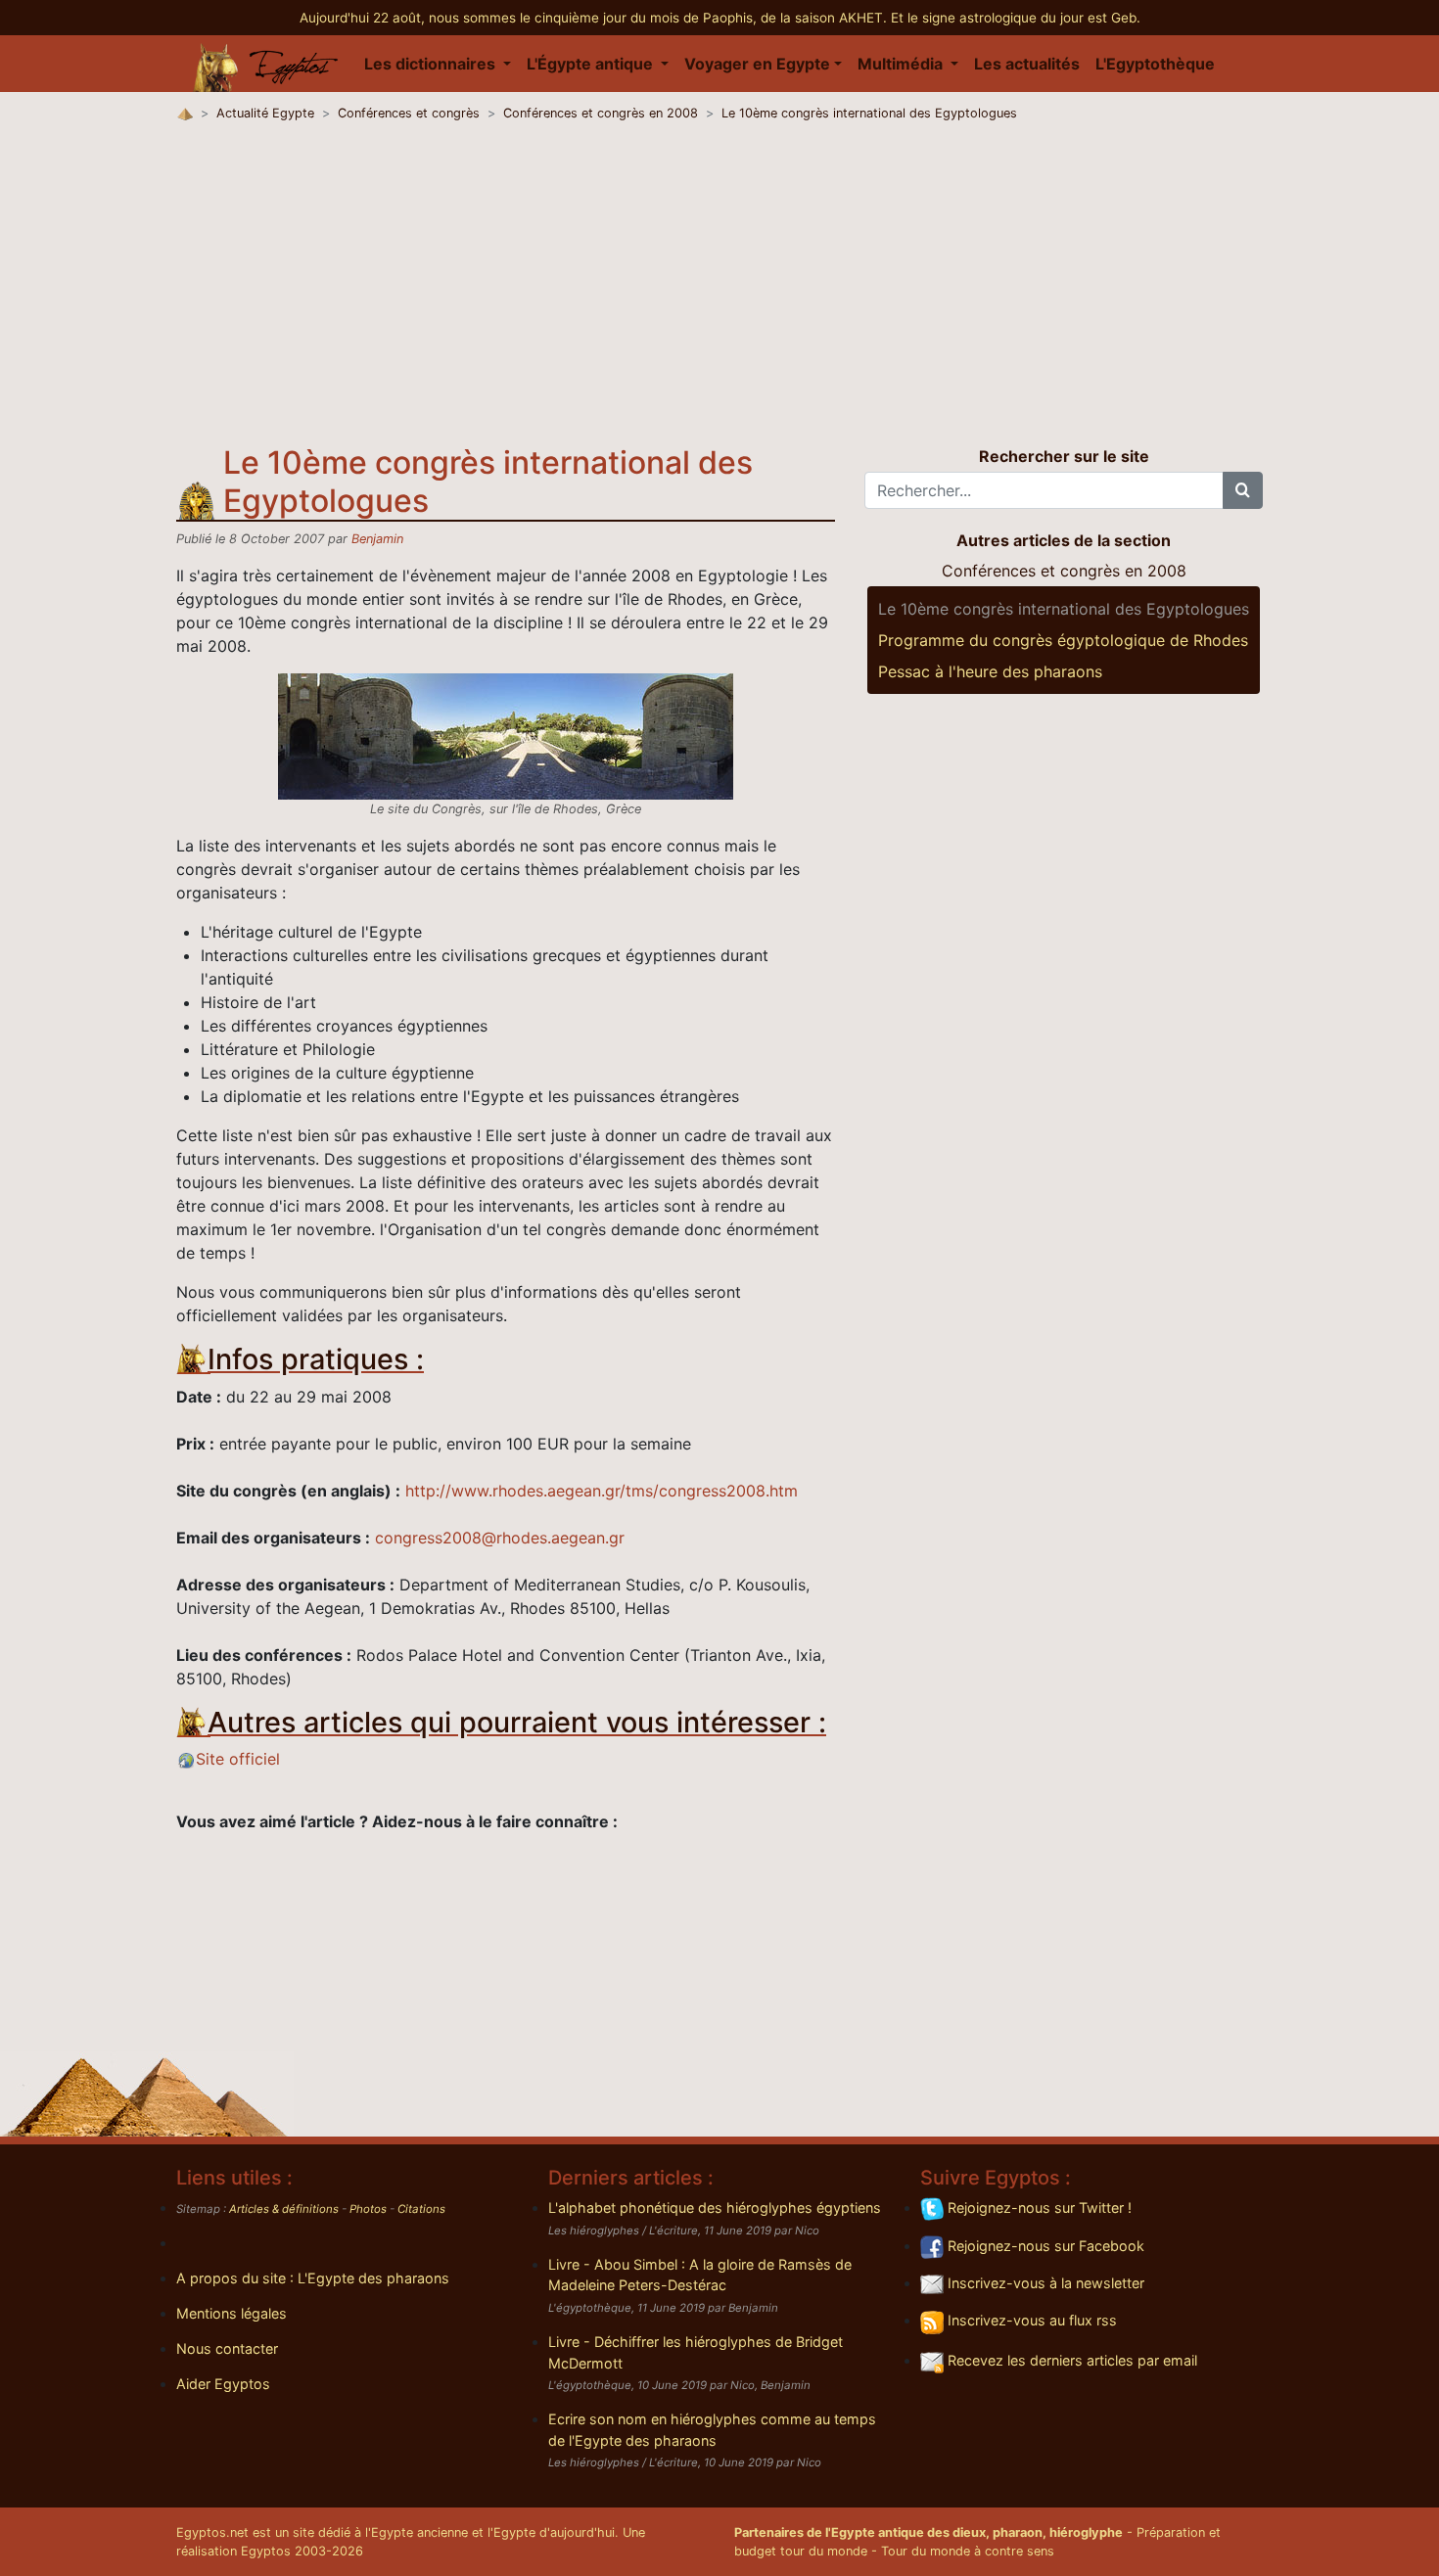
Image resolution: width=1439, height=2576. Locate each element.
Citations (421, 2209)
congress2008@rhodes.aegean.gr (500, 1538)
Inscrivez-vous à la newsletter (1044, 2283)
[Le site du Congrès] (506, 735)
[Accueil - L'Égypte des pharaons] (266, 64)
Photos (368, 2209)
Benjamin (377, 539)
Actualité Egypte (265, 113)
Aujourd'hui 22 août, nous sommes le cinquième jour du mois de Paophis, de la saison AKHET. (595, 18)
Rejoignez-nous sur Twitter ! (1038, 2208)
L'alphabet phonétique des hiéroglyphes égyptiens (715, 2208)
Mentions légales (232, 2313)
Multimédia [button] (902, 64)
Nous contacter (227, 2348)
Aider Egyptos (223, 2384)
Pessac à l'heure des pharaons (990, 671)
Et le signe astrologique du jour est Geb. (1016, 18)
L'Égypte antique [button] (592, 64)
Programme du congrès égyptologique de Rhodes (1063, 640)
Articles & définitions (284, 2209)
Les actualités (1027, 64)
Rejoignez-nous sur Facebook (1044, 2246)
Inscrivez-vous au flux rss (1030, 2320)
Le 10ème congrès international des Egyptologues (869, 113)
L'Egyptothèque (1155, 64)
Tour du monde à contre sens (968, 2551)
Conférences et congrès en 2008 (601, 113)
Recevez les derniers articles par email (1070, 2360)
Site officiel (238, 1759)
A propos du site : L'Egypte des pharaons (313, 2278)
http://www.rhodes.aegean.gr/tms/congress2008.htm (602, 1491)
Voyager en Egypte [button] (757, 64)
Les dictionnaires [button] (432, 64)
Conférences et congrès (409, 113)
